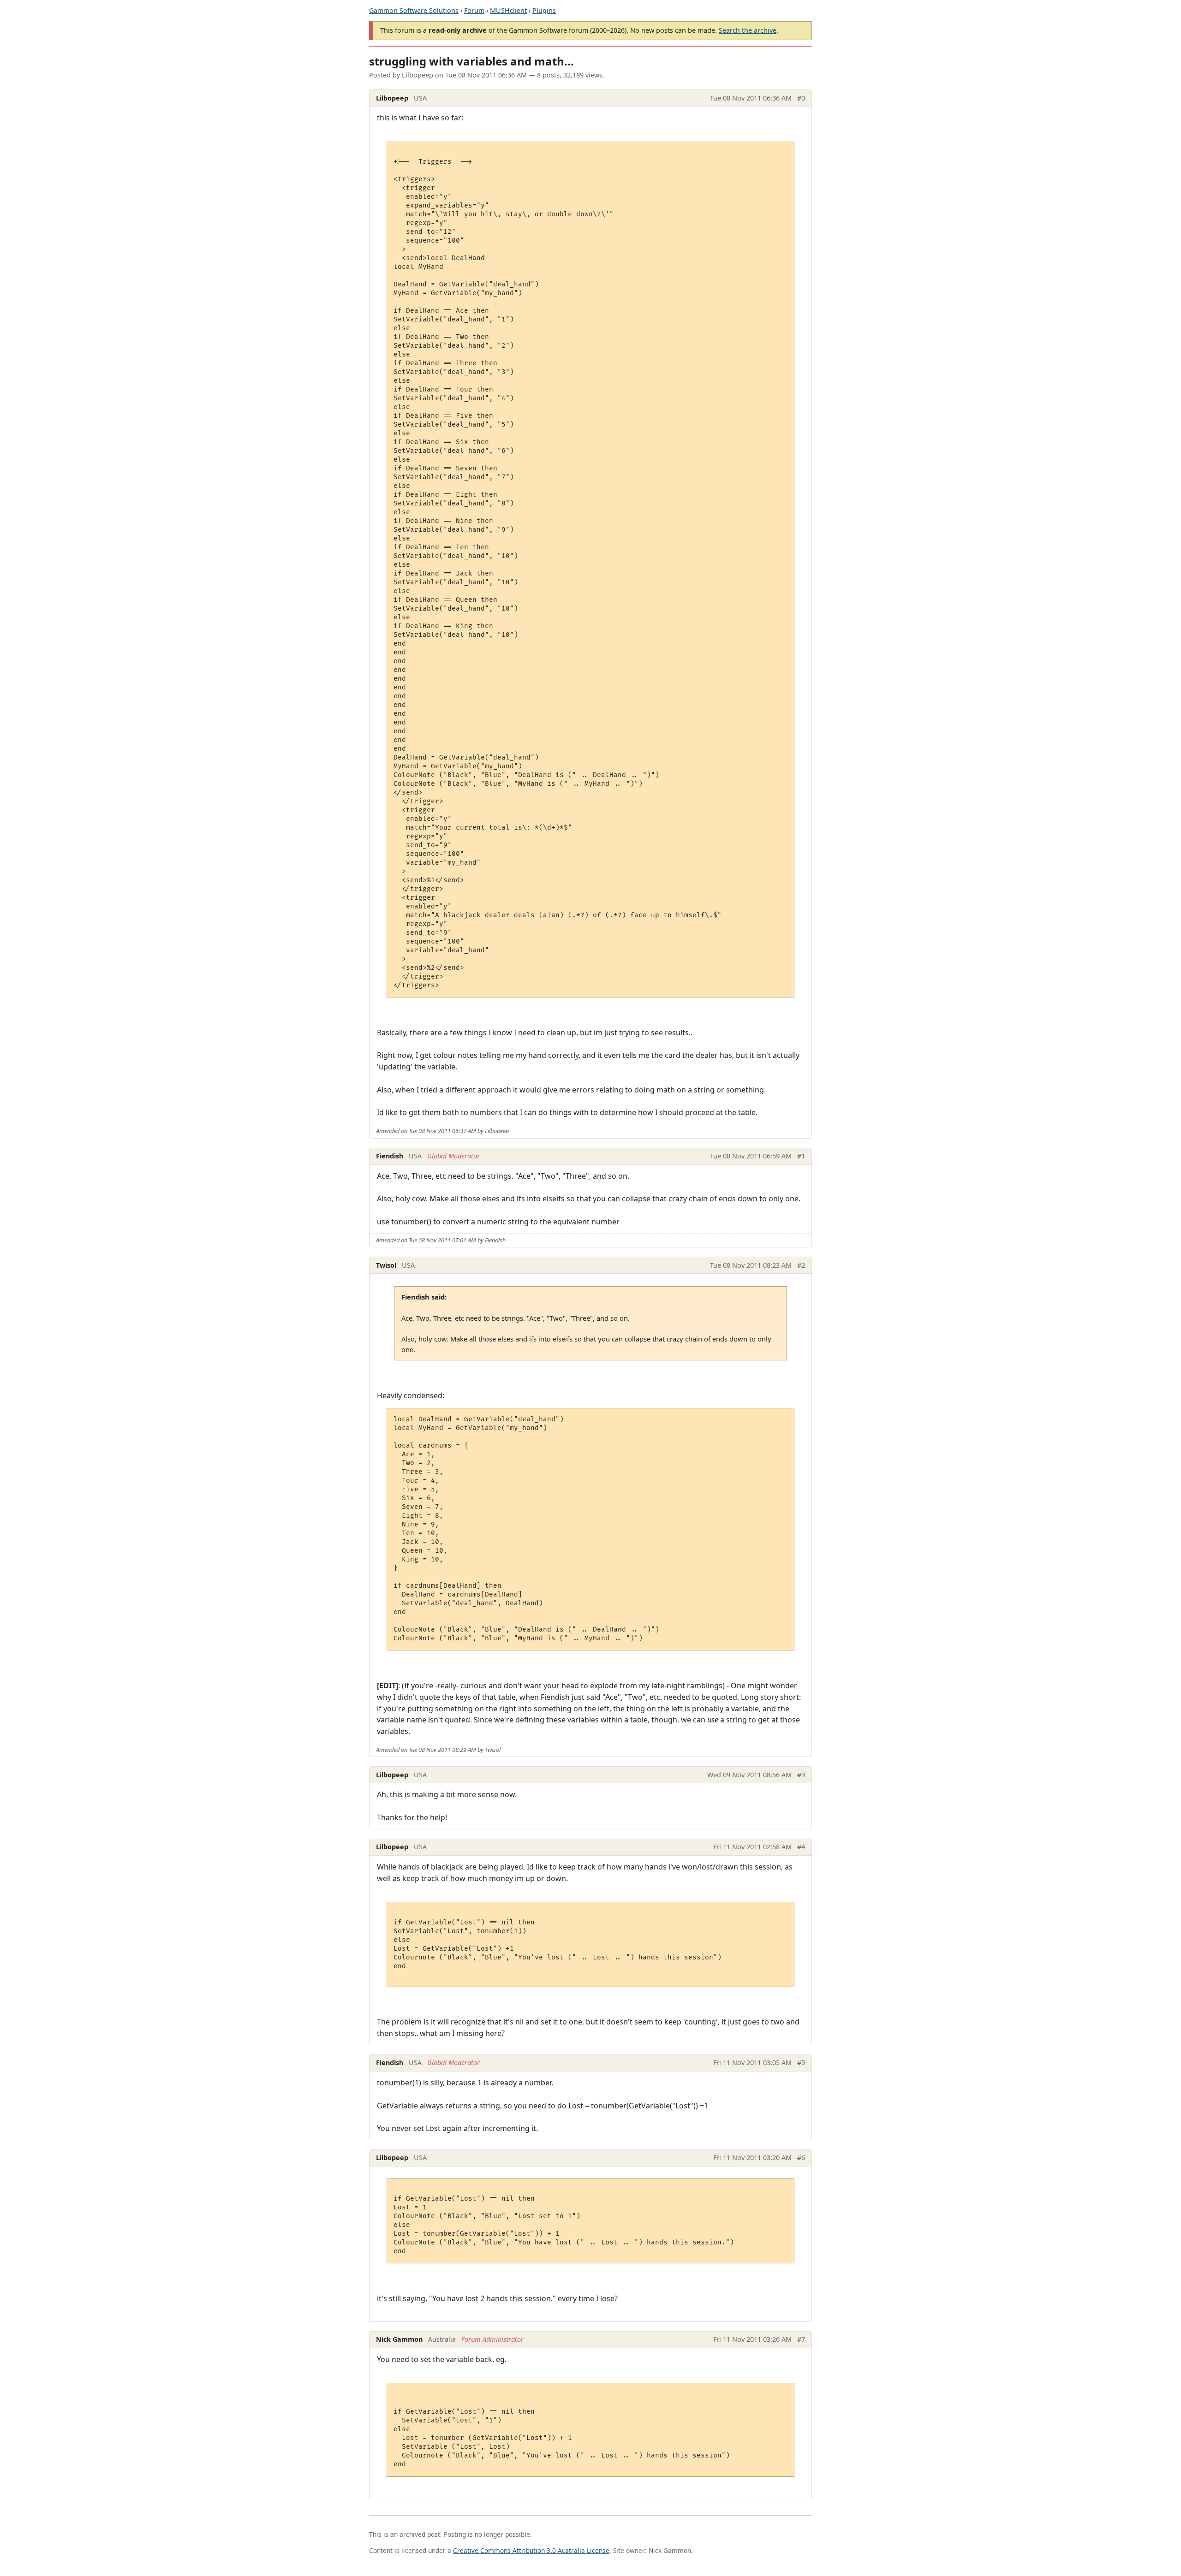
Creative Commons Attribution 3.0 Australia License (531, 2550)
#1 (801, 1156)
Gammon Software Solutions (414, 10)
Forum (474, 10)
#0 (801, 98)
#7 (801, 2339)
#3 (801, 1775)
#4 (801, 1847)
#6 (801, 2158)
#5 (801, 2063)
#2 (801, 1265)
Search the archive (748, 30)
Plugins (544, 10)
